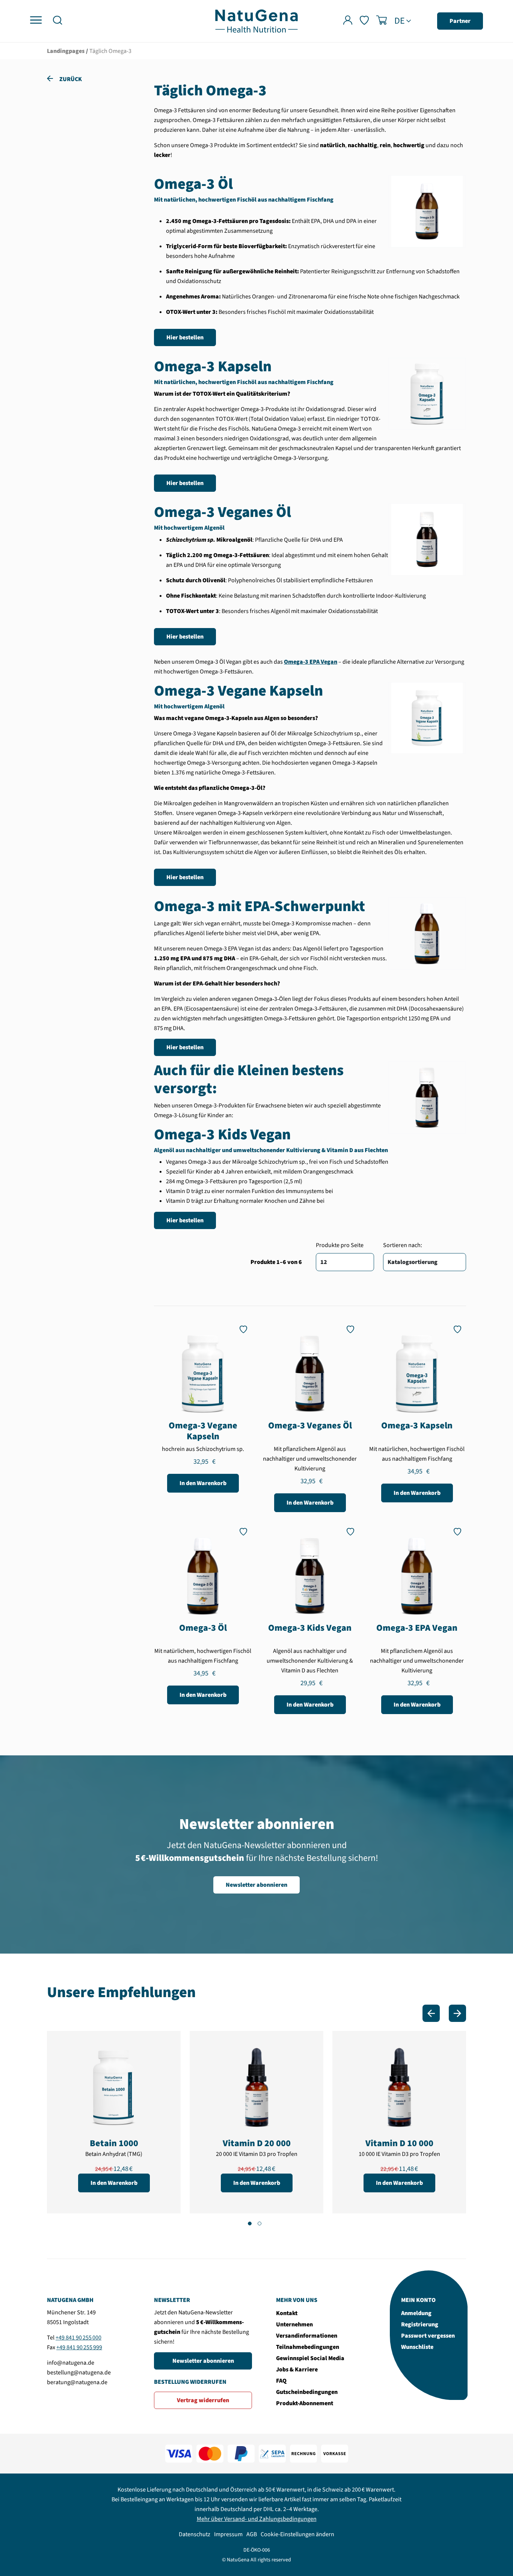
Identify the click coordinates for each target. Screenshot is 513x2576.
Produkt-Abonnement (305, 2403)
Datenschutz (195, 2534)
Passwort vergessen (428, 2336)
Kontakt (287, 2313)
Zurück (70, 79)
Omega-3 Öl (203, 1628)
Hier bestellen (185, 337)
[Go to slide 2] (260, 2223)
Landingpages (66, 51)
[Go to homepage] (256, 21)
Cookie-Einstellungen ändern (297, 2534)
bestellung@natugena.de (79, 2373)
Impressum (228, 2534)
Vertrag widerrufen (203, 2400)
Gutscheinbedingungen (307, 2392)
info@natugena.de (71, 2363)
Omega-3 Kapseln (417, 1426)
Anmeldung (416, 2313)
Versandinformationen (307, 2336)
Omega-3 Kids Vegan (310, 1628)
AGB (252, 2534)
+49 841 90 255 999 (79, 2347)
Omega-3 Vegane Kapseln (203, 1431)
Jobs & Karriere (297, 2370)
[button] (57, 21)
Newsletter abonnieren (256, 1885)
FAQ (281, 2381)
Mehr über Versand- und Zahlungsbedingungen (257, 2519)
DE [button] (400, 21)
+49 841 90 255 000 (78, 2338)
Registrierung (420, 2324)
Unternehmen (294, 2324)
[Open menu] (36, 20)
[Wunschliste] (364, 21)
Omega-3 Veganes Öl (310, 1426)
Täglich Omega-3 (110, 51)
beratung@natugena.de (77, 2382)
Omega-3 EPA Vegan (417, 1628)
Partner (460, 21)
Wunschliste (417, 2347)
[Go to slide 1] (250, 2223)
